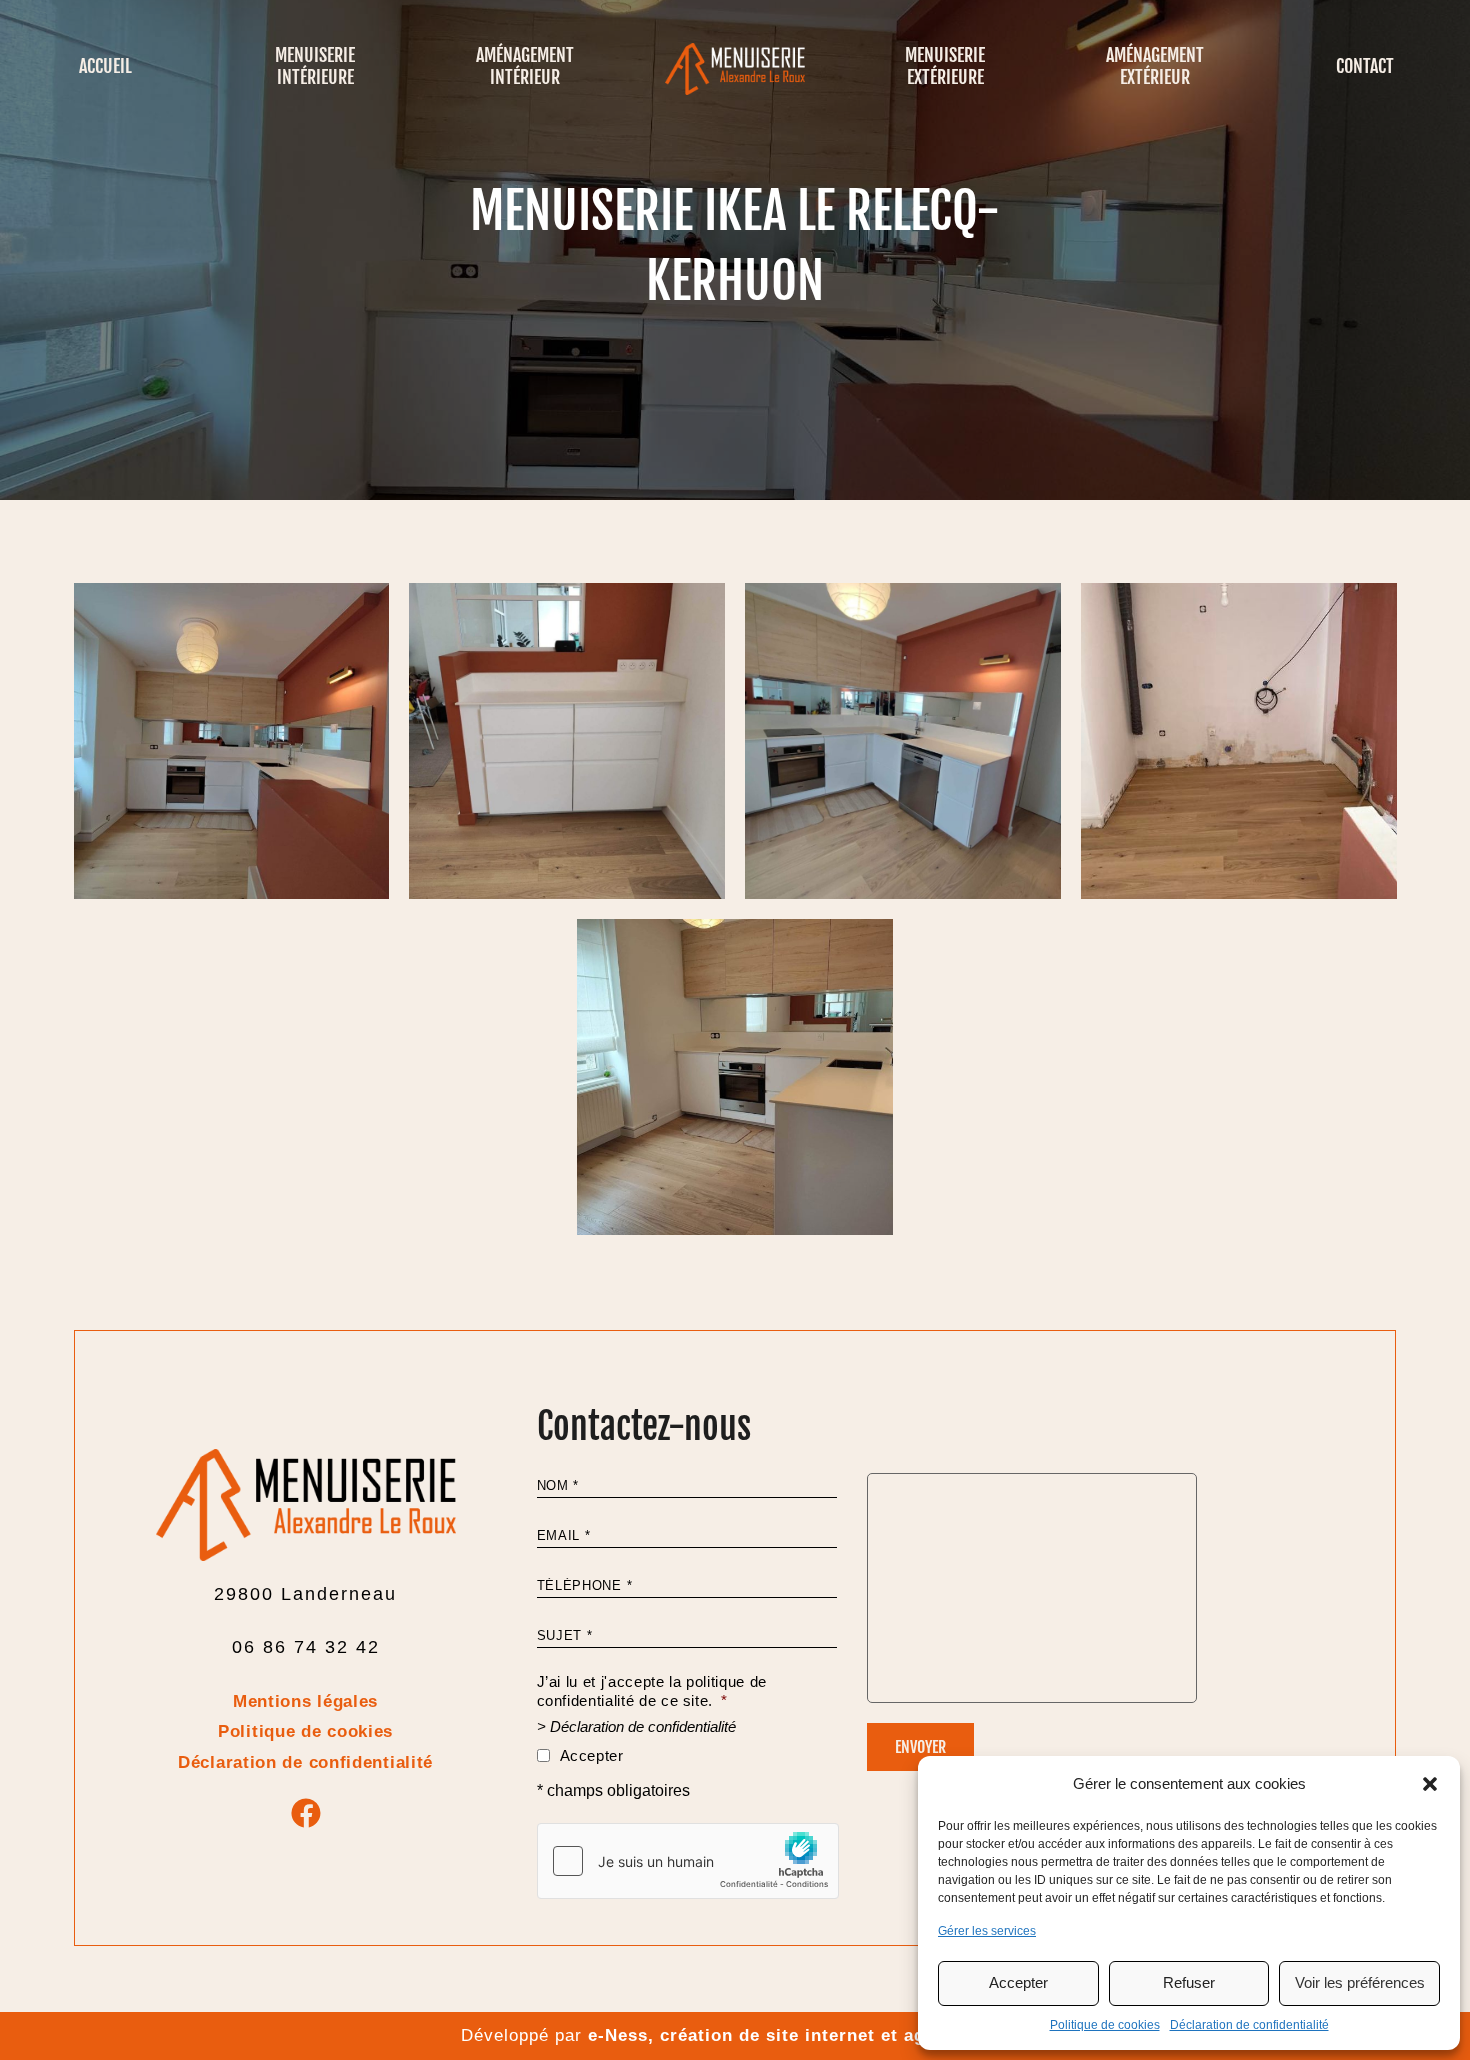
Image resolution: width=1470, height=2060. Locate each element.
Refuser (1189, 1982)
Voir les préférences (1360, 1982)
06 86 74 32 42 (306, 1647)
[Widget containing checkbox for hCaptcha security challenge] (688, 1861)
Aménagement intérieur (525, 66)
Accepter (1018, 1982)
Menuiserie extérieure (945, 66)
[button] (1430, 1784)
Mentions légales (305, 1701)
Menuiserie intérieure (315, 66)
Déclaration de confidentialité (1249, 2025)
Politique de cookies (1105, 2025)
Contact (1365, 66)
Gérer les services (987, 1931)
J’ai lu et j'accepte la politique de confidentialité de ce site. (652, 1690)
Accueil (105, 66)
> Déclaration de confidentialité (636, 1726)
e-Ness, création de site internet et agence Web (799, 2035)
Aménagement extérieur (1155, 66)
